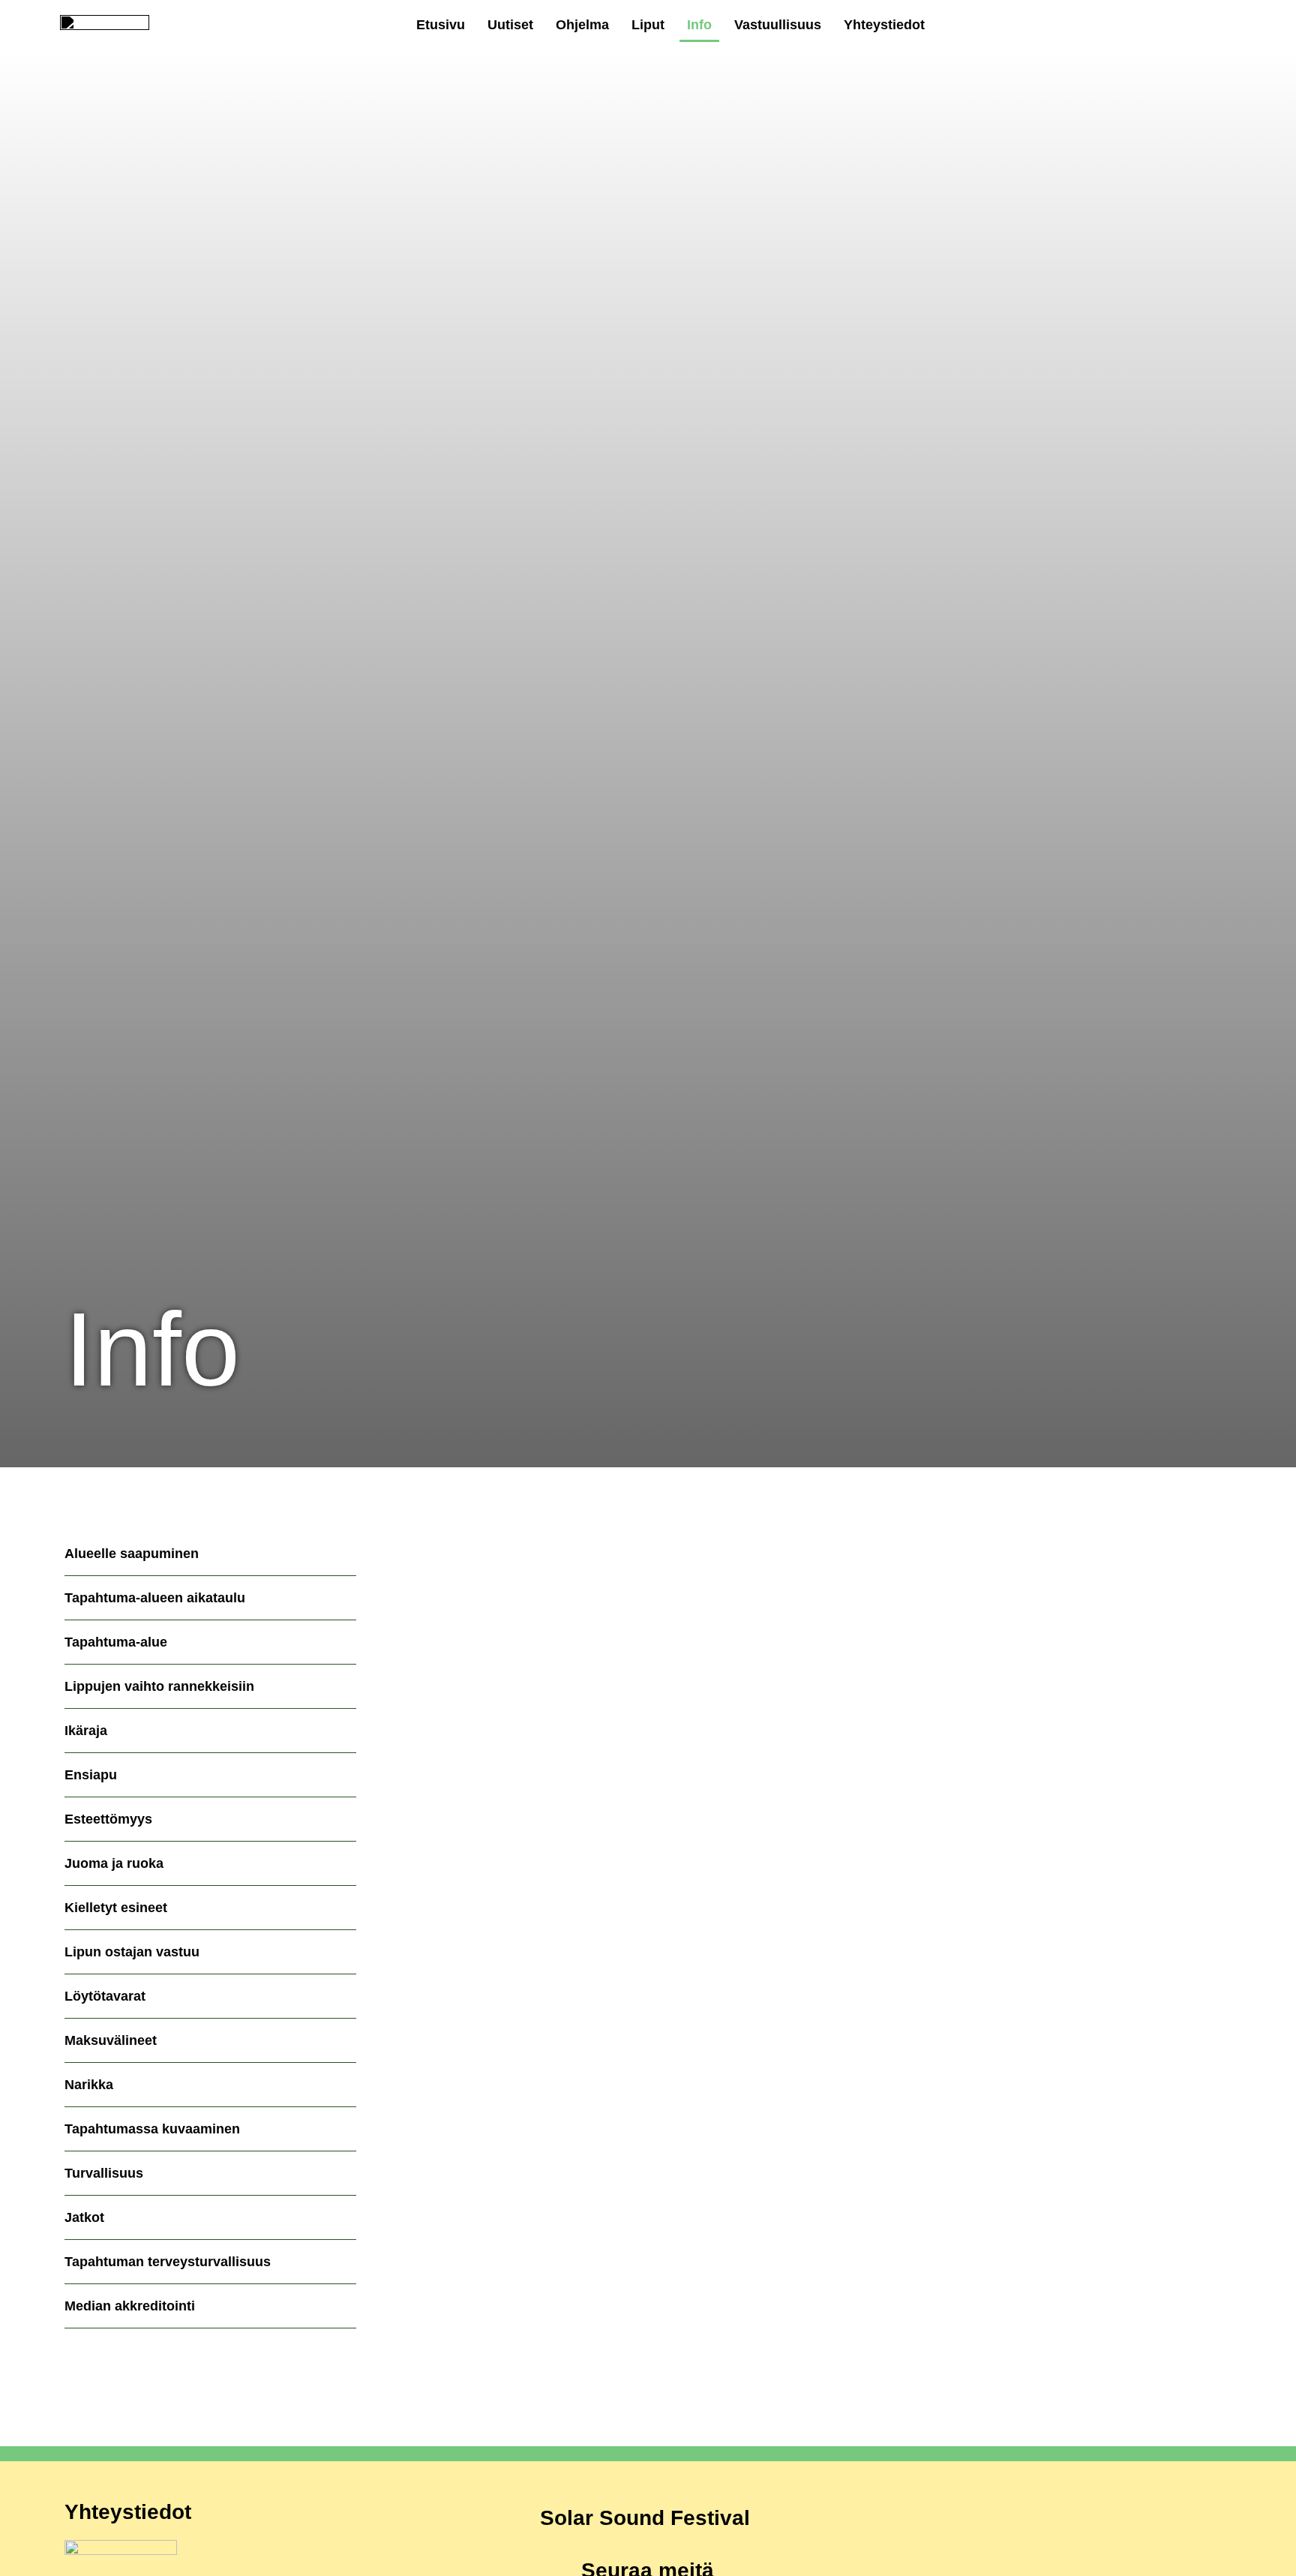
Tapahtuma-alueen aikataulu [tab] (155, 1598)
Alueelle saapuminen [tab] (132, 1554)
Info (699, 25)
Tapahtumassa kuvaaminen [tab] (152, 2129)
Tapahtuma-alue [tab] (116, 1642)
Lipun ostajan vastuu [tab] (132, 1952)
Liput (648, 25)
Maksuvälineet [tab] (111, 2040)
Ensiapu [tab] (91, 1775)
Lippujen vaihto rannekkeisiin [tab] (159, 1686)
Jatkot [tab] (84, 2217)
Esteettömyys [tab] (108, 1819)
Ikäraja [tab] (86, 1731)
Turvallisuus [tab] (104, 2173)
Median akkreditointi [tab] (130, 2306)
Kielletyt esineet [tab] (116, 1908)
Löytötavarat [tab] (105, 1996)
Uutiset (510, 25)
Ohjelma (582, 25)
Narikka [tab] (89, 2085)
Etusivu (441, 25)
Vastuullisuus (778, 25)
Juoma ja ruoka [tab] (114, 1863)
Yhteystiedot (884, 25)
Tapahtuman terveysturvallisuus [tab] (168, 2262)
